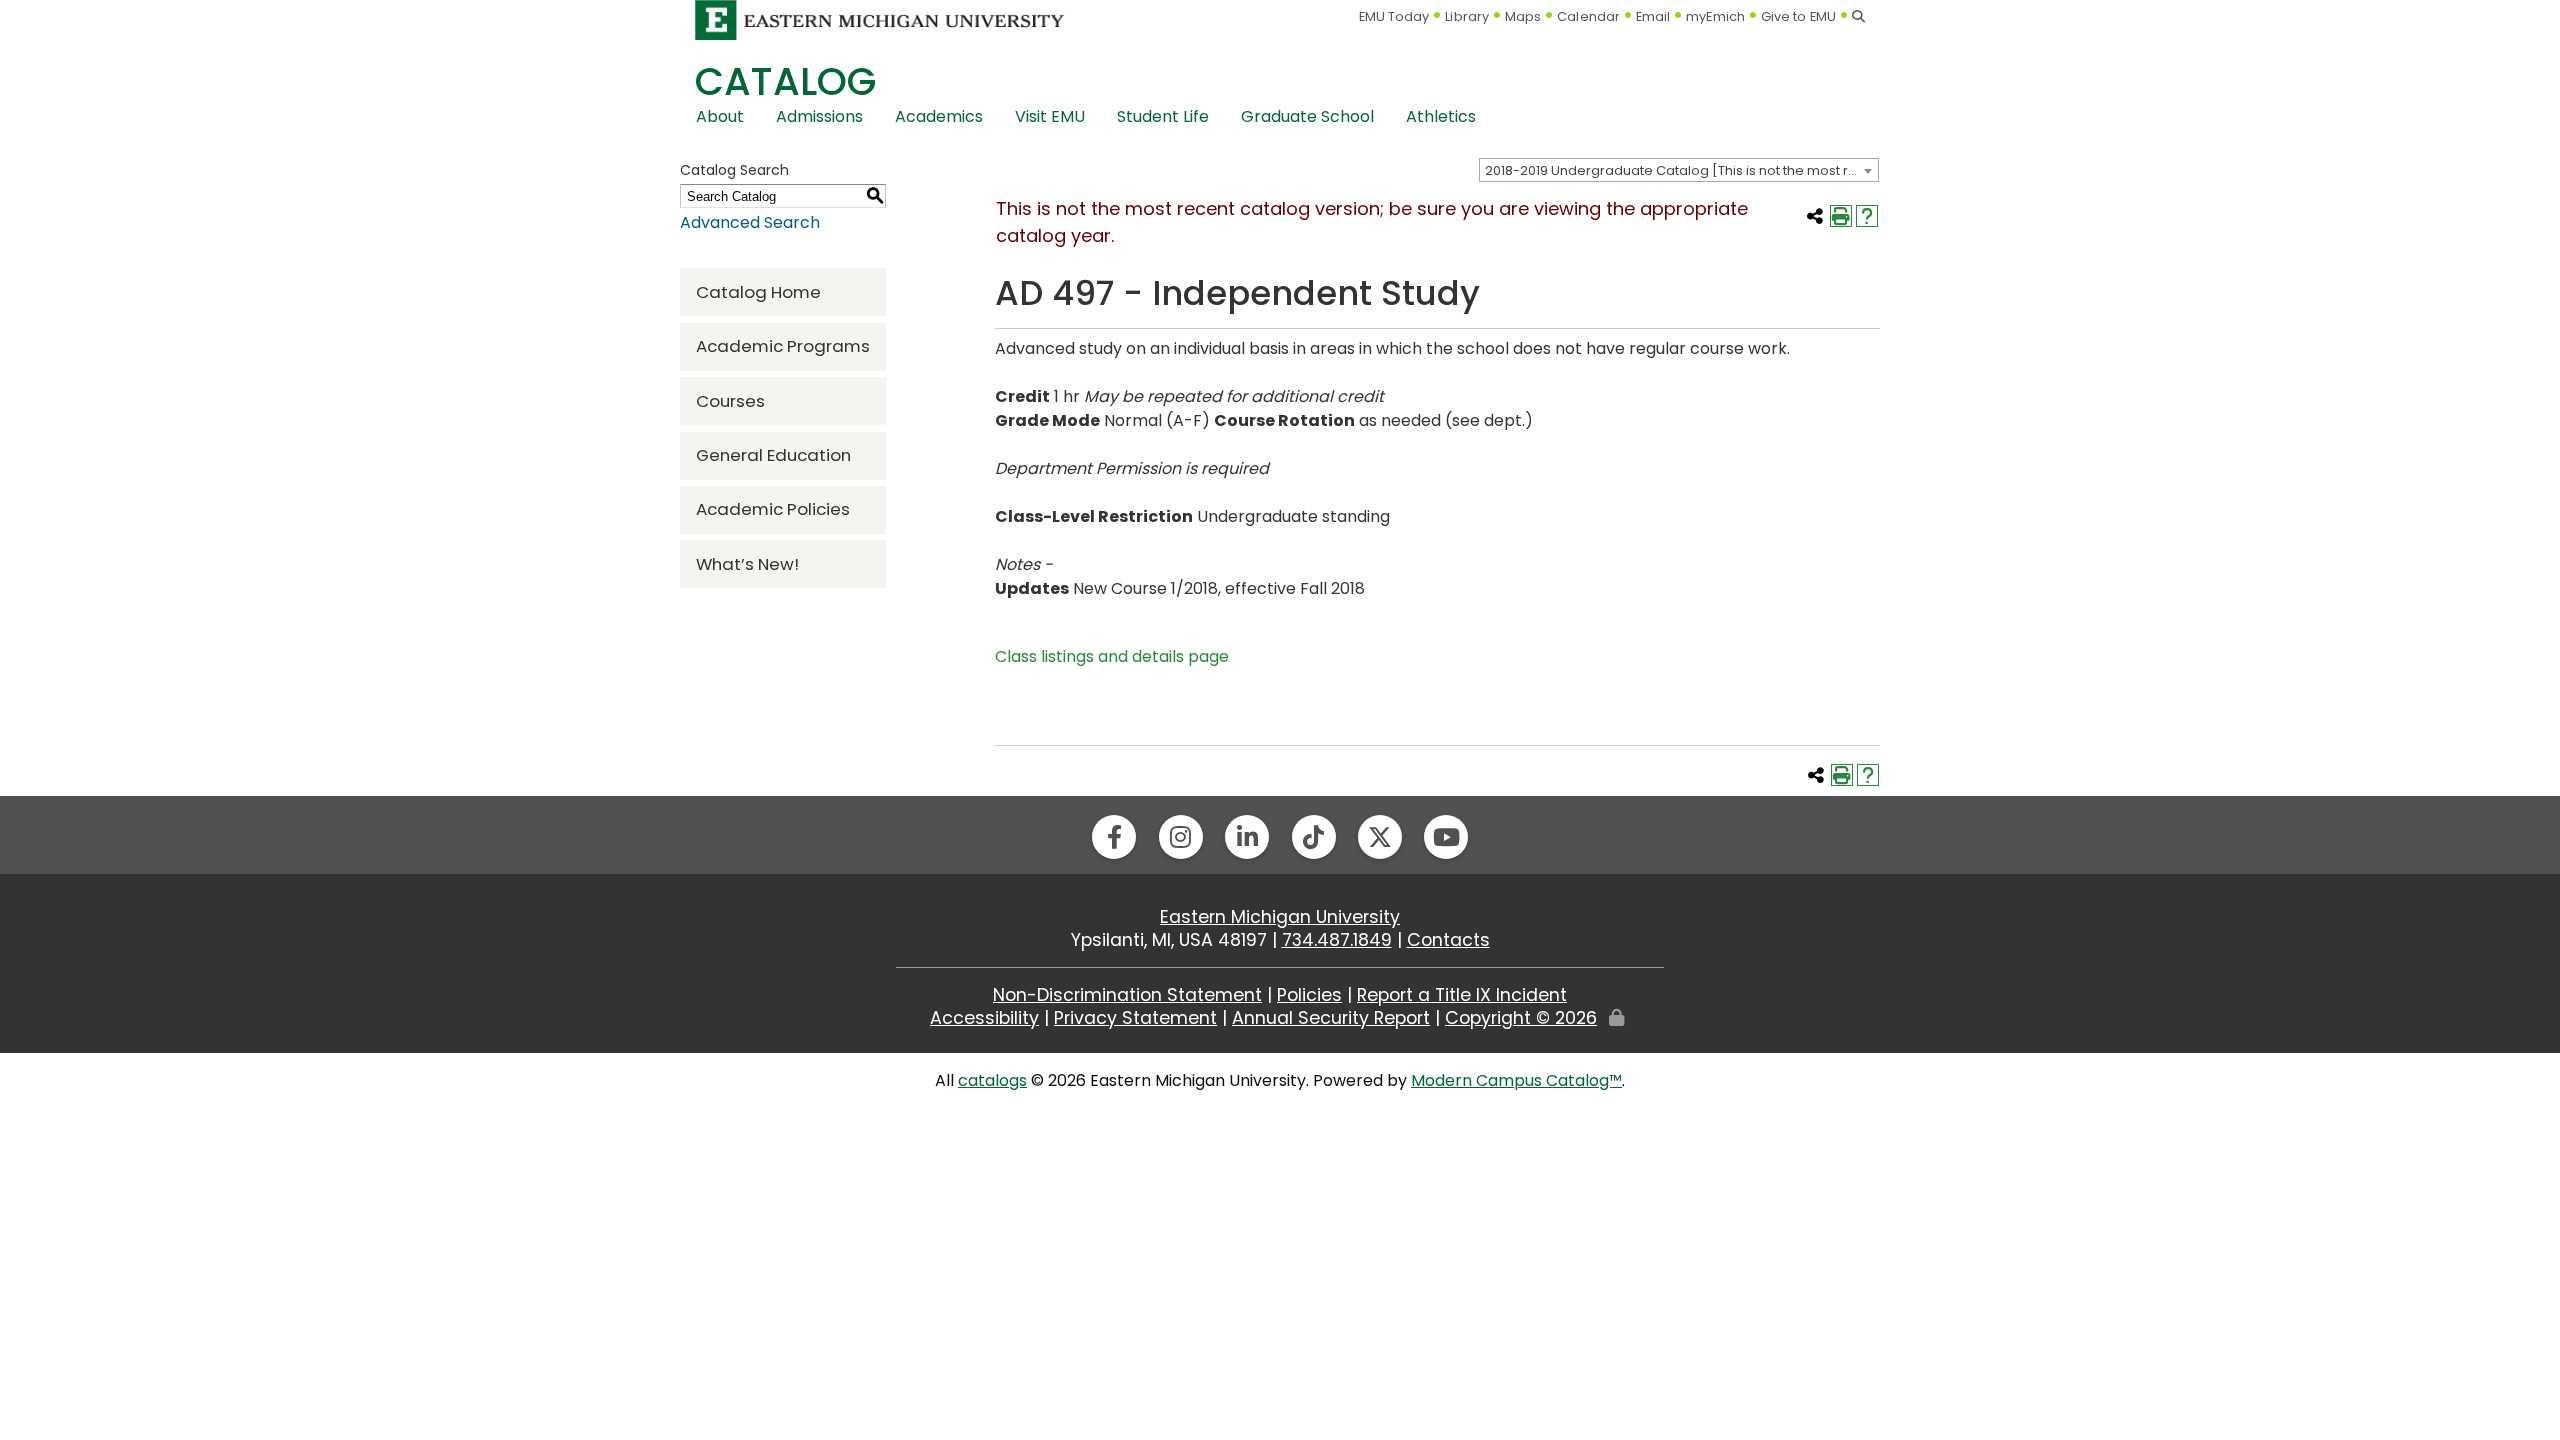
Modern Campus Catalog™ (1516, 1080)
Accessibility (984, 1018)
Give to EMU (1798, 16)
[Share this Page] (1815, 216)
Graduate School (1307, 116)
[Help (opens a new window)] (1867, 216)
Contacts (1448, 940)
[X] (1380, 837)
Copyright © (1521, 1018)
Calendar (1588, 16)
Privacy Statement (1135, 1018)
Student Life (1163, 116)
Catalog (785, 81)
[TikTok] (1314, 837)
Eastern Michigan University (1280, 917)
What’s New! (747, 564)
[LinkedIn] (1247, 837)
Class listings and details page (1112, 656)
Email (1653, 16)
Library (1467, 16)
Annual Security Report (1331, 1018)
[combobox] (1679, 170)
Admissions (819, 116)
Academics (939, 116)
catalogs (992, 1080)
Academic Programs (783, 346)
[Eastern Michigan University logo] (880, 19)
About (720, 116)
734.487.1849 (1337, 940)
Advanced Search (750, 222)
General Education (773, 455)
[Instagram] (1181, 837)
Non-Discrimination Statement (1127, 995)
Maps (1523, 16)
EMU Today (1394, 16)
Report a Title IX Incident (1462, 995)
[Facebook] (1114, 837)
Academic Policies (773, 509)
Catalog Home (758, 292)
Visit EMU (1050, 116)
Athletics (1441, 116)
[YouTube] (1446, 837)
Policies (1309, 995)
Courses (730, 401)
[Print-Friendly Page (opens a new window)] (1841, 216)
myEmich (1715, 16)
